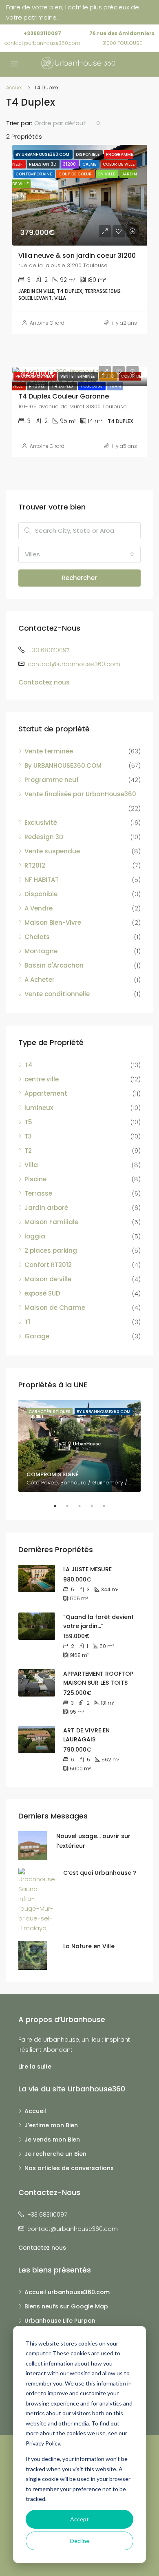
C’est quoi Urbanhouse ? (100, 1873)
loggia (35, 1236)
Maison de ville (48, 1279)
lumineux (39, 1108)
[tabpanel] (79, 1446)
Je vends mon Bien (52, 2140)
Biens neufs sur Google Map (66, 2306)
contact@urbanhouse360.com (42, 43)
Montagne (41, 951)
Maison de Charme (55, 1308)
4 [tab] (96, 1506)
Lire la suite (35, 2067)
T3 (28, 1136)
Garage (37, 1336)
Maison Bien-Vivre (53, 923)
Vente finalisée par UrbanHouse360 (80, 794)
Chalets (37, 937)
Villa (31, 1165)
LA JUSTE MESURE (87, 1569)
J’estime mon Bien (51, 2125)
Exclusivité (41, 823)
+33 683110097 (49, 650)
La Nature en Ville (89, 1946)
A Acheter (40, 980)
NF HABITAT (42, 880)
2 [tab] (71, 1506)
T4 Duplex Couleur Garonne (64, 396)
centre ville (42, 1079)
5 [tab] (108, 1506)
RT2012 (35, 865)
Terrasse (38, 1193)
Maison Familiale (51, 1222)
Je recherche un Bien (55, 2154)
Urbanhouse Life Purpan (60, 2321)
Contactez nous (44, 682)
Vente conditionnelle (57, 994)
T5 (28, 1122)
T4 (29, 1065)
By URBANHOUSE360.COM (63, 765)
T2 (28, 1151)
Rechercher (79, 578)
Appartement (46, 1093)
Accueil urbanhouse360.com (67, 2292)
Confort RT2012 (48, 1265)
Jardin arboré (46, 1208)
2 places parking (51, 1250)
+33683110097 (42, 33)
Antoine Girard (47, 323)
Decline (80, 2541)
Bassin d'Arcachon (54, 965)
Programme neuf (52, 780)
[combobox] (67, 123)
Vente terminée (49, 751)
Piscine (35, 1179)
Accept (79, 2519)
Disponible (41, 894)
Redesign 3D (44, 837)
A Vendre (39, 908)
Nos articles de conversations (69, 2168)
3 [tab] (84, 1506)
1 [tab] (59, 1506)
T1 (27, 1322)
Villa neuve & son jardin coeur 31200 (77, 256)
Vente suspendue (52, 851)
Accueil (35, 2111)
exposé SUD (42, 1293)
